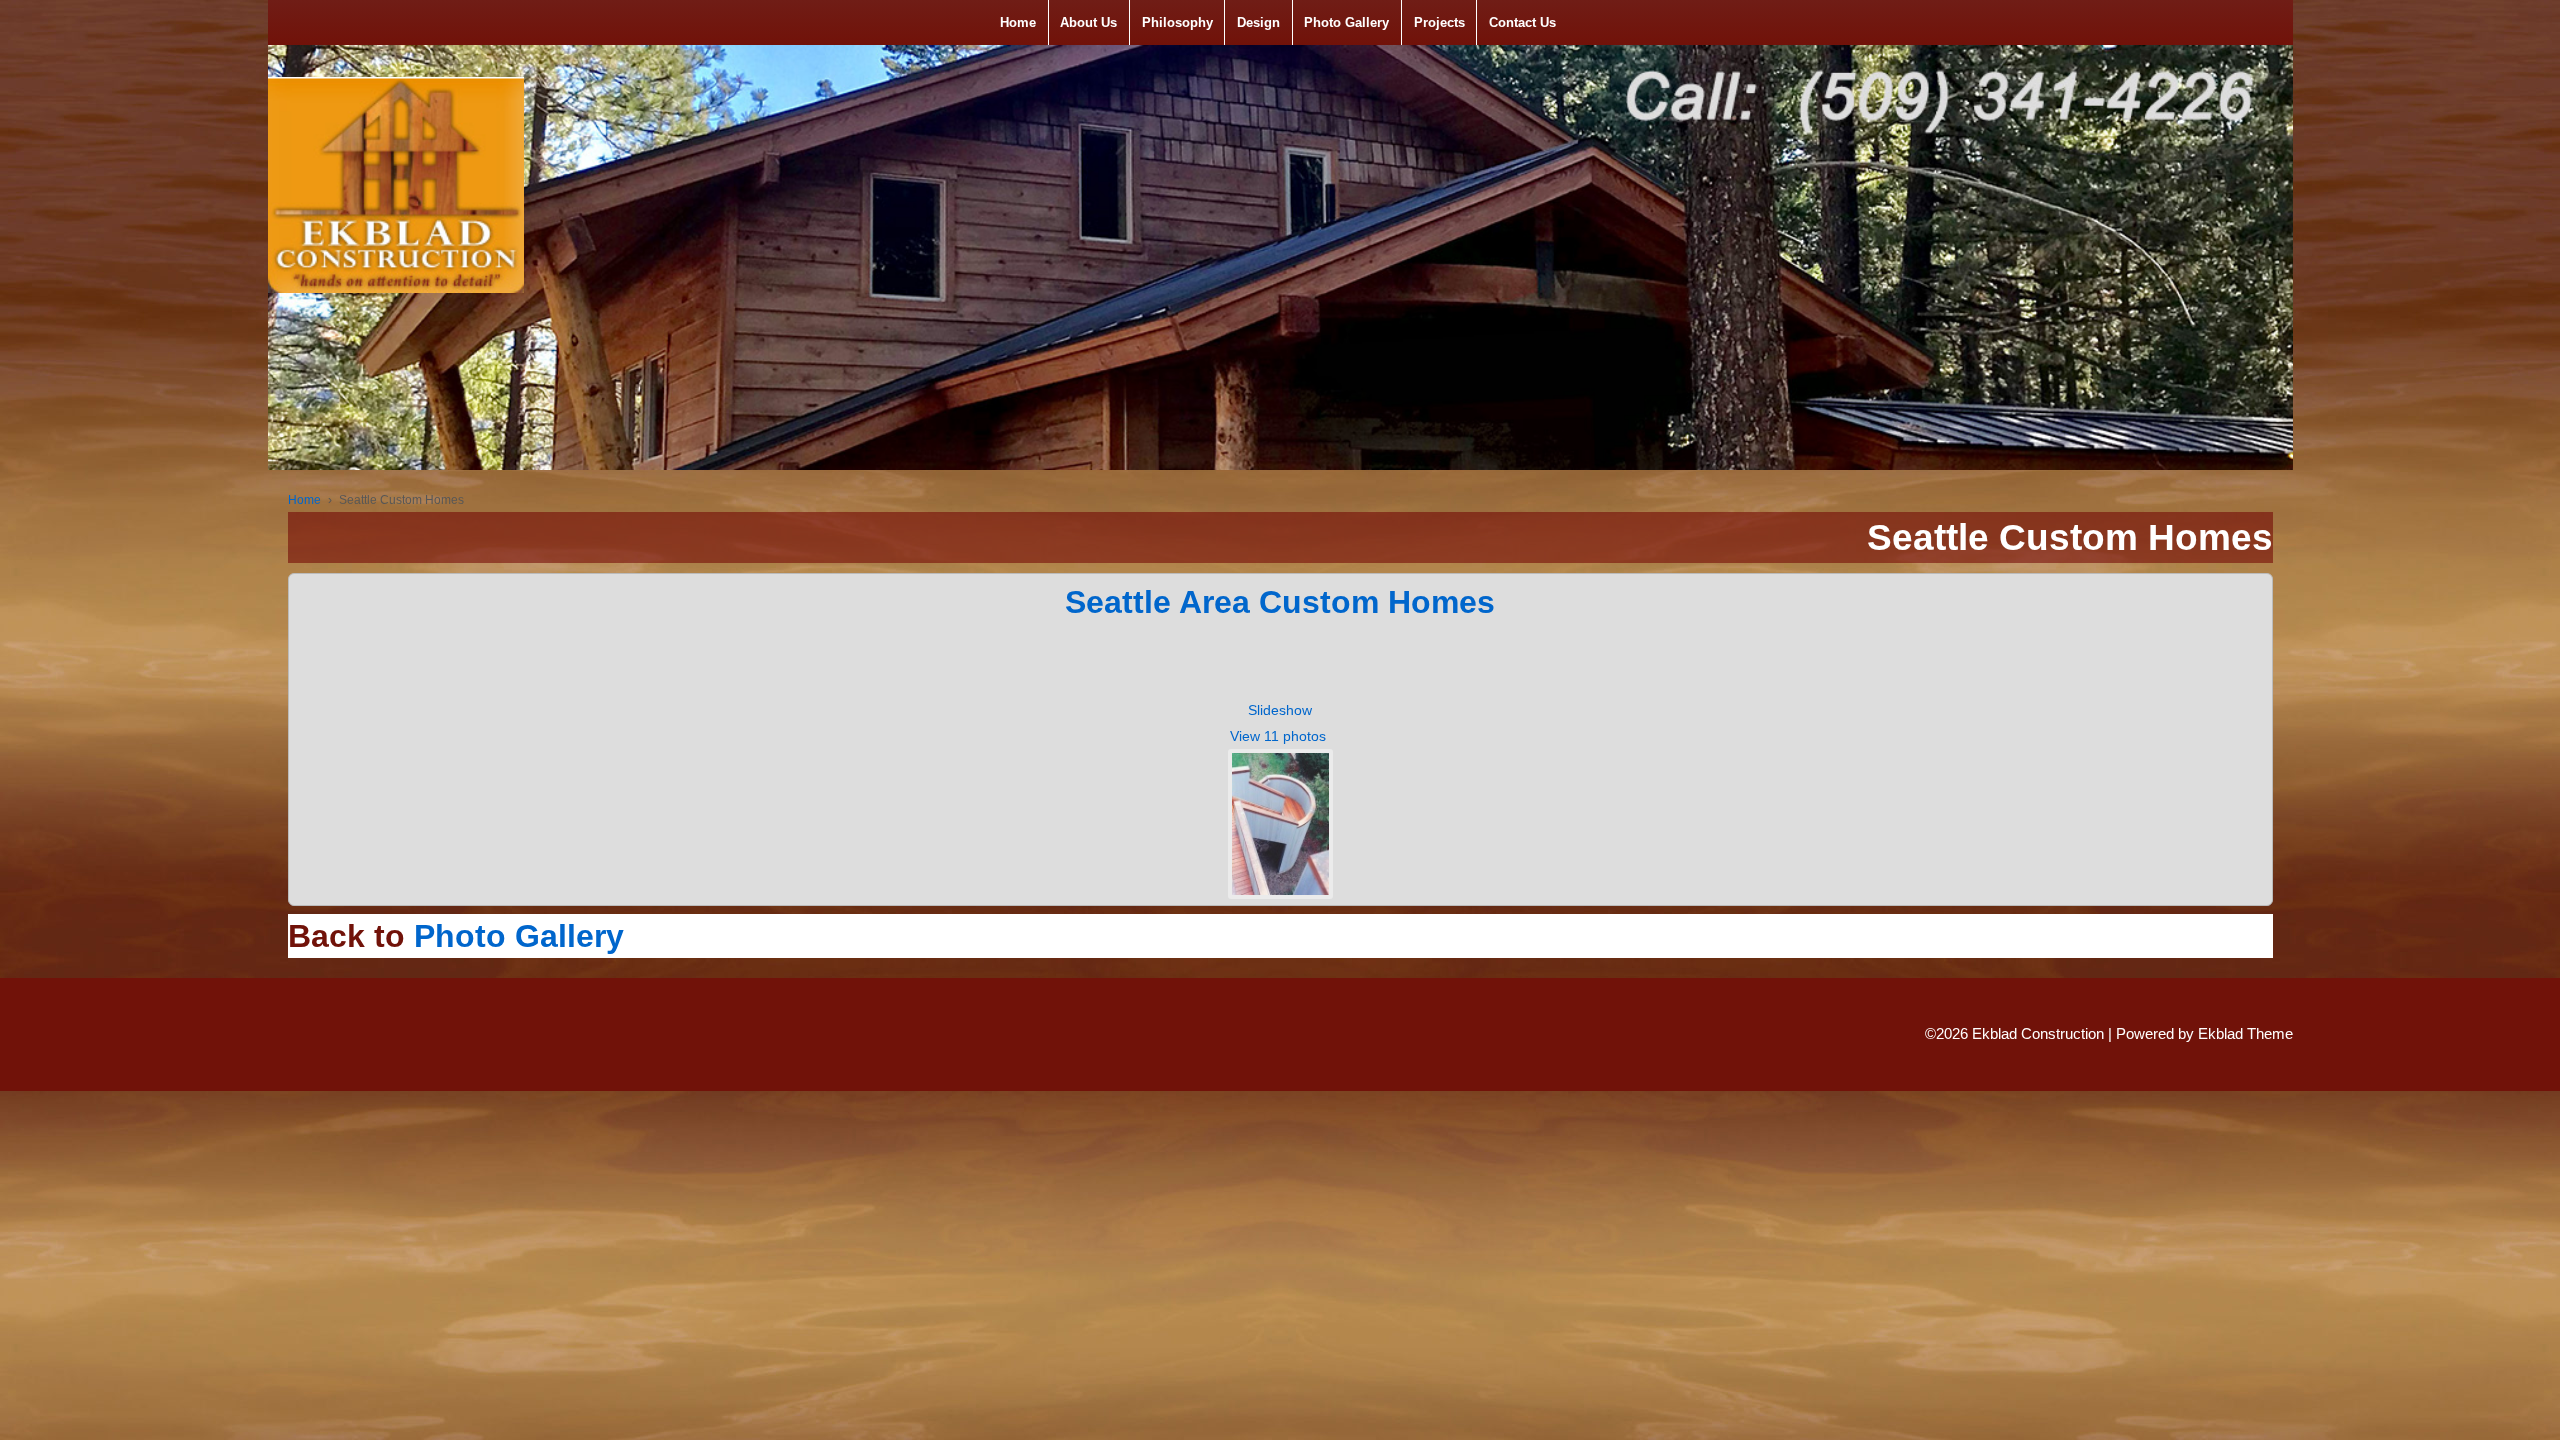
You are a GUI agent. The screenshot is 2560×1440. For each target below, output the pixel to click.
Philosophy (1177, 22)
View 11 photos (1280, 736)
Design (1258, 22)
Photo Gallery (1346, 22)
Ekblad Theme (2245, 1034)
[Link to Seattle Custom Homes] (1280, 822)
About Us (1088, 22)
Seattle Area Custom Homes (1280, 602)
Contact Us (1522, 22)
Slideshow (1280, 710)
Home (1018, 22)
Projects (1439, 22)
